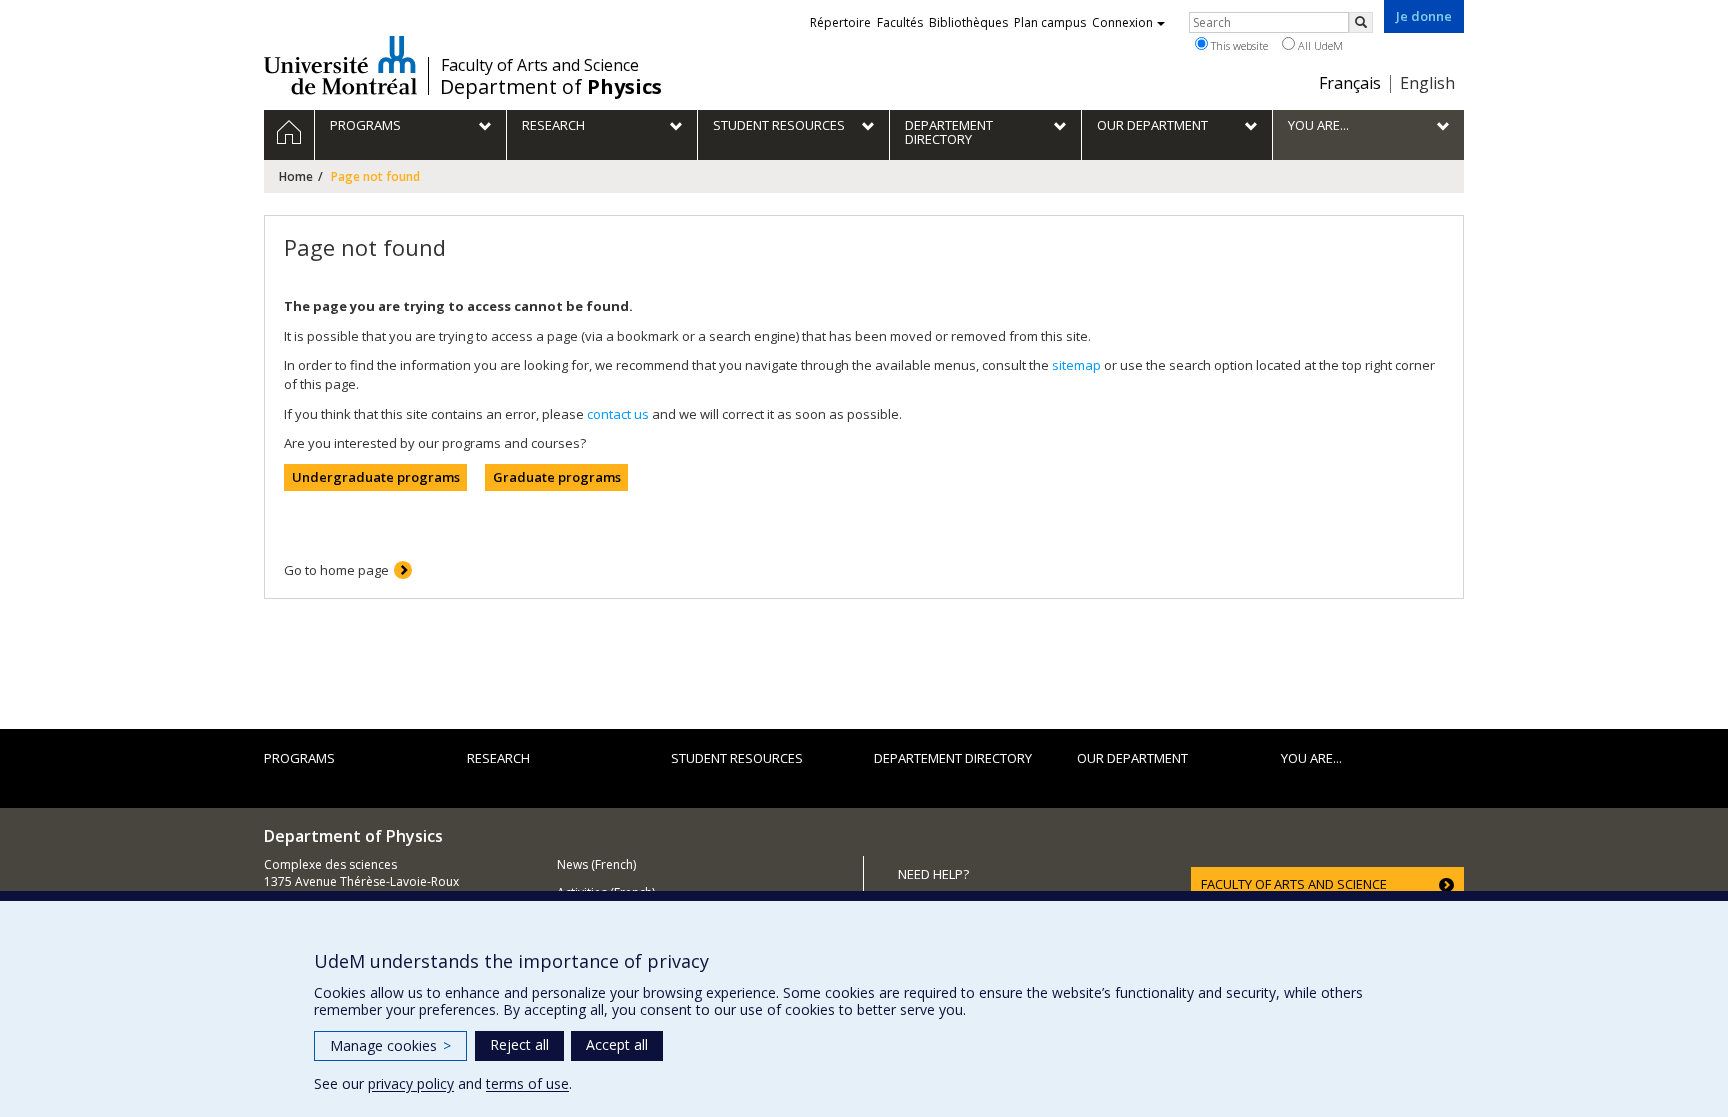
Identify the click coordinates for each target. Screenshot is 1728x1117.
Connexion (1122, 22)
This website (1238, 45)
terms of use (527, 1083)
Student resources (737, 758)
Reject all (519, 1044)
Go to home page (336, 570)
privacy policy (411, 1083)
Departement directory (953, 758)
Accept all (617, 1044)
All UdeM (1319, 45)
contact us (618, 414)
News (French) (596, 864)
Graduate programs (557, 477)
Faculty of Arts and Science (540, 65)
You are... (1311, 758)
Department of (551, 87)
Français (1350, 83)
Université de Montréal (340, 65)
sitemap (1076, 365)
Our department (1132, 758)
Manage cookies (390, 1045)
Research (498, 758)
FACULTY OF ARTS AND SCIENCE (1294, 884)
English (1427, 83)
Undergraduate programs (376, 477)
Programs (299, 758)
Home (296, 176)
